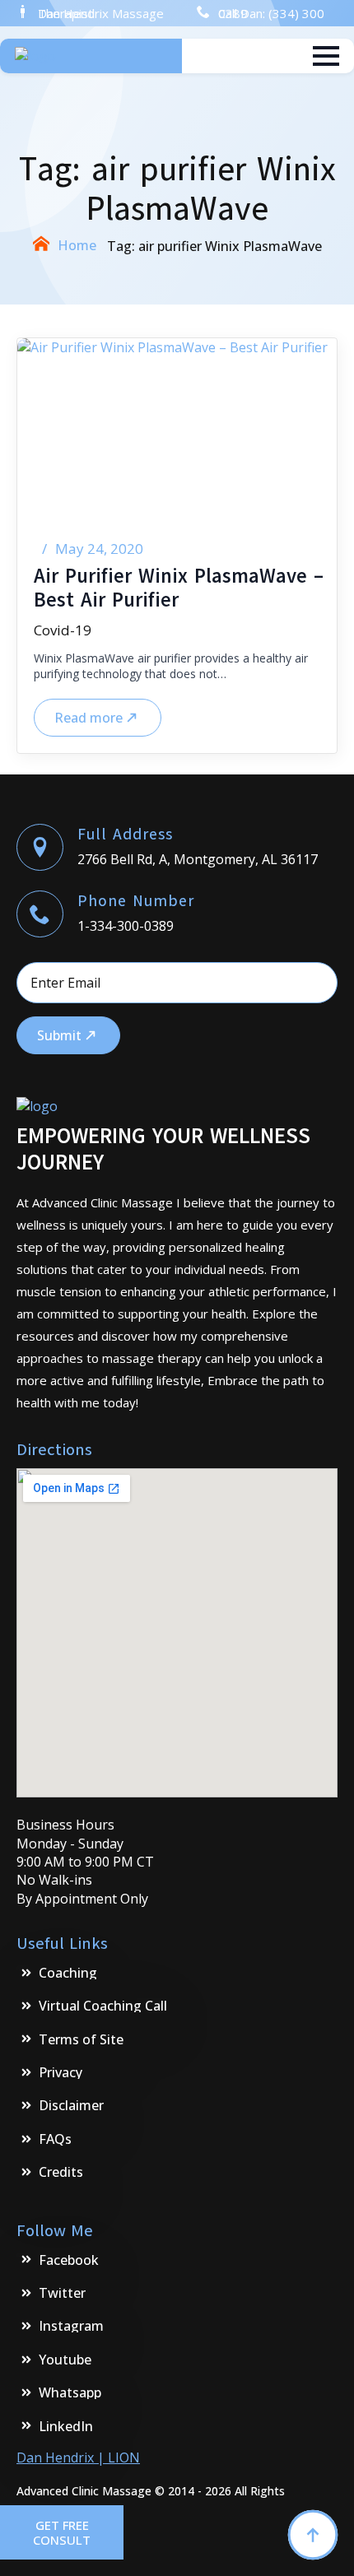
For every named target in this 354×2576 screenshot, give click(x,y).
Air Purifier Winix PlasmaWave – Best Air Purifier (179, 588)
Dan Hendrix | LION (78, 2457)
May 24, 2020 (99, 549)
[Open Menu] (326, 56)
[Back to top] (313, 2535)
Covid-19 (63, 630)
